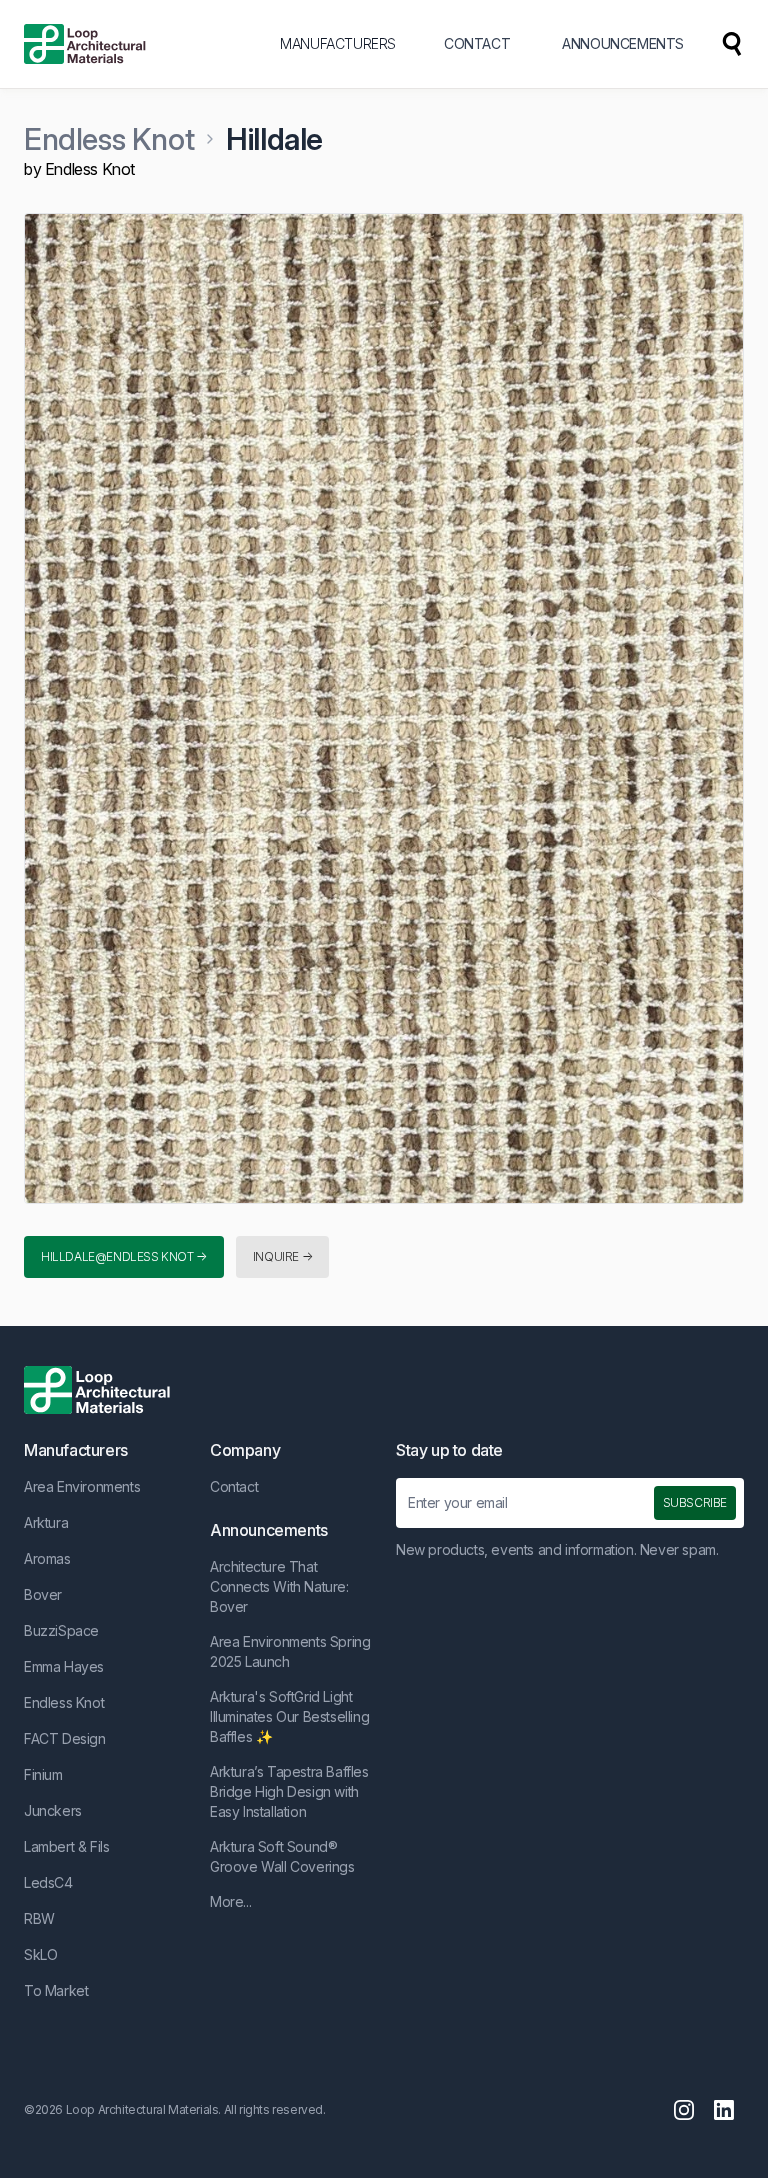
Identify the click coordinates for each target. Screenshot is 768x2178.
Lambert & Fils (66, 1846)
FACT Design (65, 1738)
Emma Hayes (64, 1666)
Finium (43, 1774)
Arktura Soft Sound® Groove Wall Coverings (282, 1856)
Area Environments (82, 1486)
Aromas (47, 1558)
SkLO (40, 1954)
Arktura (46, 1522)
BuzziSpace (61, 1630)
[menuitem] (732, 44)
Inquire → (282, 1256)
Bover (43, 1594)
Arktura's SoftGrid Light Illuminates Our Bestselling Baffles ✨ (289, 1716)
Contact (234, 1486)
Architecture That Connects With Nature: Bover (279, 1586)
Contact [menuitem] (477, 43)
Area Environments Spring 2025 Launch (290, 1651)
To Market (56, 1990)
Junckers (53, 1810)
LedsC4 (48, 1882)
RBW (39, 1918)
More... (230, 1901)
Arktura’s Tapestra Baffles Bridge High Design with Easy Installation (289, 1791)
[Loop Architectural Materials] (85, 44)
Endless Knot (109, 139)
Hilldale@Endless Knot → (124, 1256)
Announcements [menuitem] (623, 43)
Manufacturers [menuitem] (338, 43)
